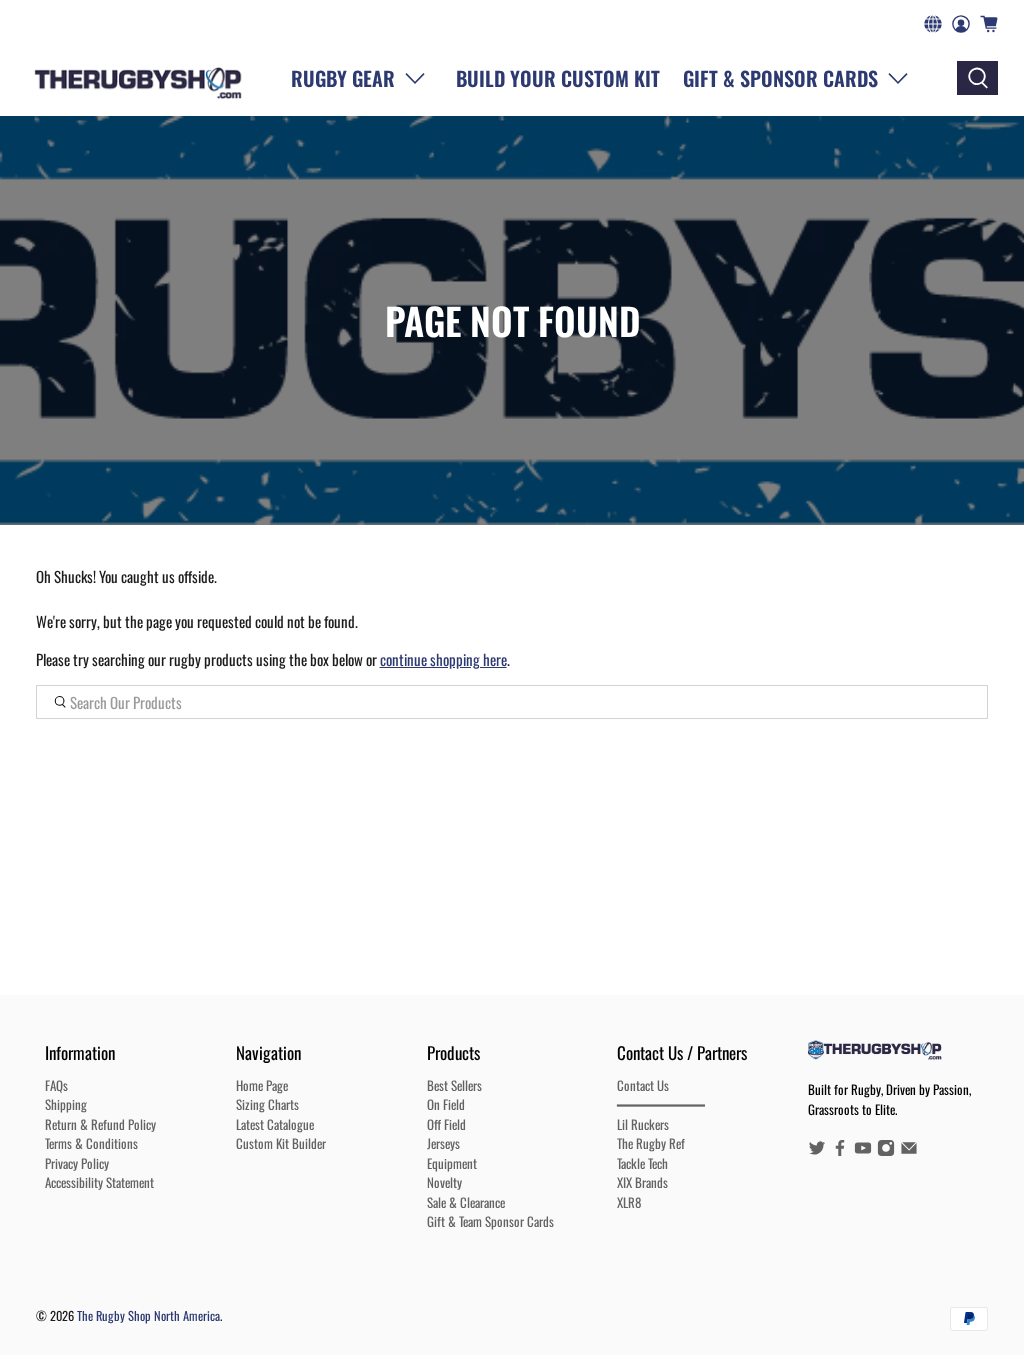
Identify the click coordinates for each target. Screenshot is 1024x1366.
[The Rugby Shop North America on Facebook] (840, 1151)
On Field (446, 1104)
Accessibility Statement (99, 1182)
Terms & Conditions (91, 1143)
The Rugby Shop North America (148, 1315)
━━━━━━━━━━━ (661, 1104)
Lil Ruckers (643, 1124)
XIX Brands (642, 1182)
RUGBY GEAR (343, 78)
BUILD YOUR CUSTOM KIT (558, 78)
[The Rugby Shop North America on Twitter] (817, 1151)
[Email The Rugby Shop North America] (909, 1151)
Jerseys (443, 1143)
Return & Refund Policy (100, 1124)
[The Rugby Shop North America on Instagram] (886, 1151)
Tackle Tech (642, 1163)
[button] (800, 78)
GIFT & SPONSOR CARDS (780, 78)
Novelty (444, 1182)
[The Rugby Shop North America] (138, 78)
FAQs (56, 1085)
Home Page (262, 1085)
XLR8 (629, 1202)
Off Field (446, 1124)
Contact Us (643, 1085)
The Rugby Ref (651, 1143)
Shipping (66, 1104)
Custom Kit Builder (281, 1143)
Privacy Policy (77, 1163)
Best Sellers (454, 1085)
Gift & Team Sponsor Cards (490, 1221)
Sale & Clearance (466, 1202)
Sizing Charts (267, 1104)
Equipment (452, 1163)
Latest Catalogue (275, 1124)
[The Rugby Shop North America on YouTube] (863, 1151)
